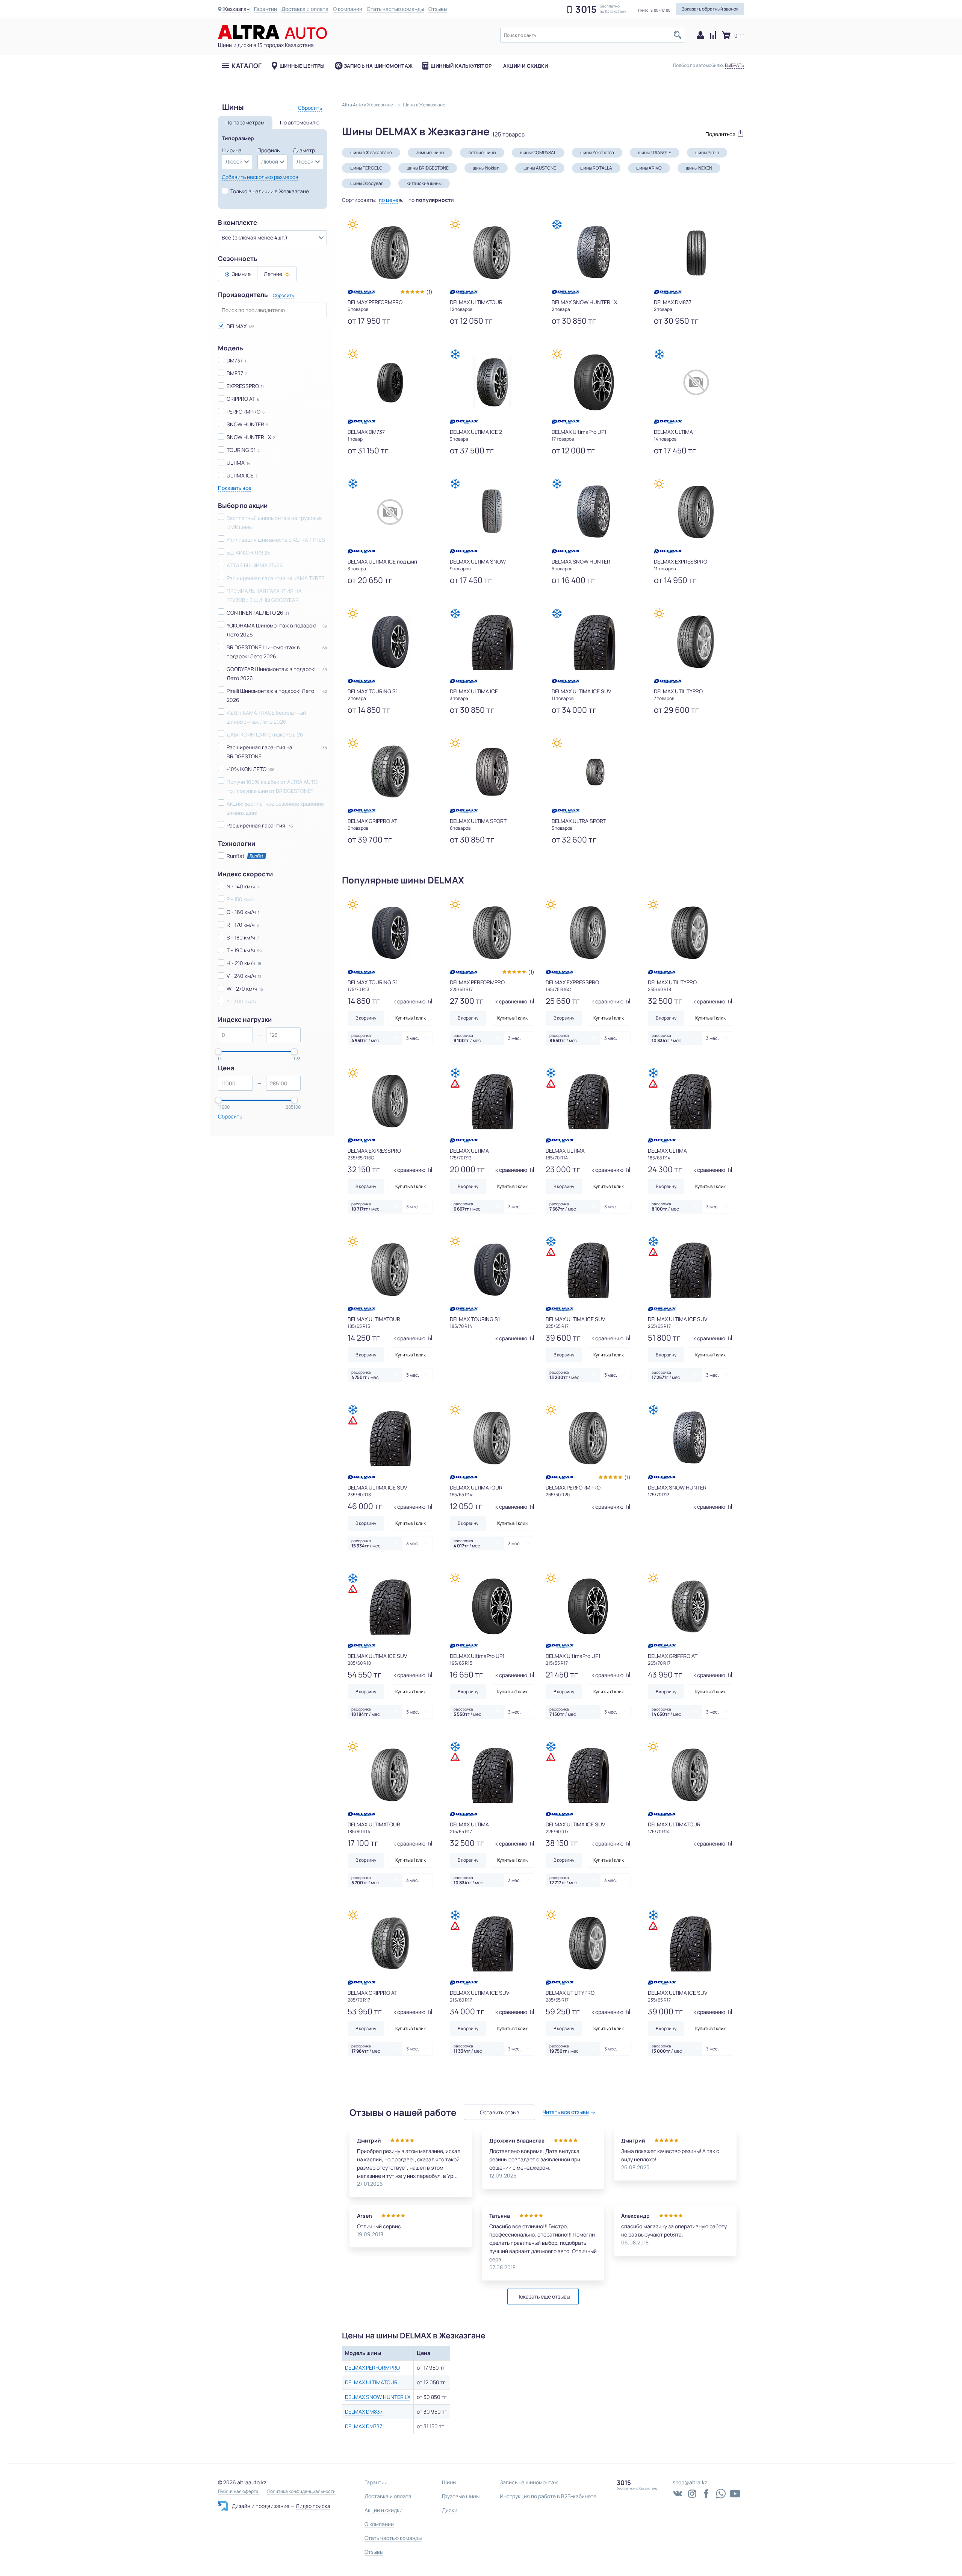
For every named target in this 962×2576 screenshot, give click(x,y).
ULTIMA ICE (240, 475)
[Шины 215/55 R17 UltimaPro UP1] (588, 1606)
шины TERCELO (366, 168)
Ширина (232, 150)
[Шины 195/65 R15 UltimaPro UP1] (492, 1606)
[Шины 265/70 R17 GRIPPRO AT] (690, 1606)
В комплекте (237, 223)
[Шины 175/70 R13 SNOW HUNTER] (690, 1438)
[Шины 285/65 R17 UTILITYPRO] (588, 1943)
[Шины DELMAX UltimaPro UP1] (594, 382)
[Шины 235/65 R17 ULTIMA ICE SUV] (690, 1943)
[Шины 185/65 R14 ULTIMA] (690, 1101)
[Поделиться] (721, 133)
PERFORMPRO (244, 411)
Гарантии (265, 9)
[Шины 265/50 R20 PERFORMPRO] (588, 1438)
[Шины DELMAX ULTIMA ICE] (492, 642)
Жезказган (236, 9)
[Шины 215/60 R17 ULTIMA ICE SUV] (492, 1943)
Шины (449, 2482)
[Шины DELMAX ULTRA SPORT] (594, 771)
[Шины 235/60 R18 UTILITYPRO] (690, 933)
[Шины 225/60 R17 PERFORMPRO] (492, 933)
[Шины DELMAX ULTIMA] (696, 382)
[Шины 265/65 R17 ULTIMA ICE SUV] (690, 1270)
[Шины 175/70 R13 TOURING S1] (390, 933)
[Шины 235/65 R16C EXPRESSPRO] (390, 1101)
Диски (450, 2510)
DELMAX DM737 (364, 2426)
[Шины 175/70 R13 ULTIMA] (492, 1101)
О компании (348, 9)
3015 (586, 9)
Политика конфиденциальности (301, 2491)
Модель (231, 348)
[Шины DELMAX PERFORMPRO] (390, 253)
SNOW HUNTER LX (249, 437)
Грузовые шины (461, 2496)
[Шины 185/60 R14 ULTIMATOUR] (390, 1775)
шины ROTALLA (596, 168)
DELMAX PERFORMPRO (372, 2368)
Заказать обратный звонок (710, 9)
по (431, 200)
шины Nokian (486, 168)
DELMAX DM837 (364, 2412)
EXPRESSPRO (243, 386)
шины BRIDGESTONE (428, 168)
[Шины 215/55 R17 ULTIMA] (492, 1775)
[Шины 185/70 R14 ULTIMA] (588, 1101)
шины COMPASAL (538, 152)
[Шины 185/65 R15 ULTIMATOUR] (390, 1270)
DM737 (235, 360)
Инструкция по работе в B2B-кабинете (548, 2496)
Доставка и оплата (305, 9)
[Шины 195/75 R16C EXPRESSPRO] (588, 933)
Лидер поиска (313, 2506)
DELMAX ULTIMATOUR (371, 2382)
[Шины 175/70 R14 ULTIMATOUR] (690, 1775)
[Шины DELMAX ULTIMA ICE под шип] (390, 512)
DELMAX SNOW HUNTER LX (378, 2397)
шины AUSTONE (540, 168)
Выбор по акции (243, 506)
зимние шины (430, 152)
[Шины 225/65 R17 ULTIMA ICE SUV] (588, 1270)
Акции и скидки (526, 66)
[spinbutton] (235, 1035)
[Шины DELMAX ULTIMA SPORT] (492, 771)
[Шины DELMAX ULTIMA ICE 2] (492, 382)
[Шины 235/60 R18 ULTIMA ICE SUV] (390, 1438)
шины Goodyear (366, 183)
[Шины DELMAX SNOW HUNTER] (594, 512)
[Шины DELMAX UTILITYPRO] (696, 642)
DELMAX (237, 326)
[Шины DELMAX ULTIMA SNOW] (492, 512)
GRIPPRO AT (241, 399)
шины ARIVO (649, 168)
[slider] (218, 1052)
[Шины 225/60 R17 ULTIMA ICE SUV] (588, 1775)
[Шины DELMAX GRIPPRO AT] (390, 771)
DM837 (235, 373)
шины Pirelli (707, 152)
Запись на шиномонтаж (378, 66)
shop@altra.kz (690, 2482)
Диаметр (304, 150)
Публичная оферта (238, 2491)
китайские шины (424, 183)
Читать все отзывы (566, 2112)
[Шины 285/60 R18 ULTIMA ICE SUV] (390, 1606)
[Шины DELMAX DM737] (390, 382)
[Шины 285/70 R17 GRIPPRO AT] (390, 1943)
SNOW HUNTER (245, 424)
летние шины (482, 152)
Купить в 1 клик (411, 1018)
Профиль (268, 150)
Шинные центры (302, 66)
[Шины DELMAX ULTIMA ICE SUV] (594, 642)
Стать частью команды (395, 9)
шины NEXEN (699, 168)
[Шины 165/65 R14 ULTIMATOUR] (492, 1438)
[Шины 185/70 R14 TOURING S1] (492, 1270)
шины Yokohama (597, 152)
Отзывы (438, 9)
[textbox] (593, 35)
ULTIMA (236, 463)
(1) (429, 292)
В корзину (366, 1018)
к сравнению (410, 1001)
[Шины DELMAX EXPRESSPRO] (696, 512)
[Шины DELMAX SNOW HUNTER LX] (594, 253)
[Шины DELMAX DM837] (696, 253)
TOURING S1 (241, 450)
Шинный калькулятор (461, 66)
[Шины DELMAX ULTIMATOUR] (492, 253)
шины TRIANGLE (655, 152)
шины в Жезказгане (371, 152)
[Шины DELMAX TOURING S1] (390, 642)
